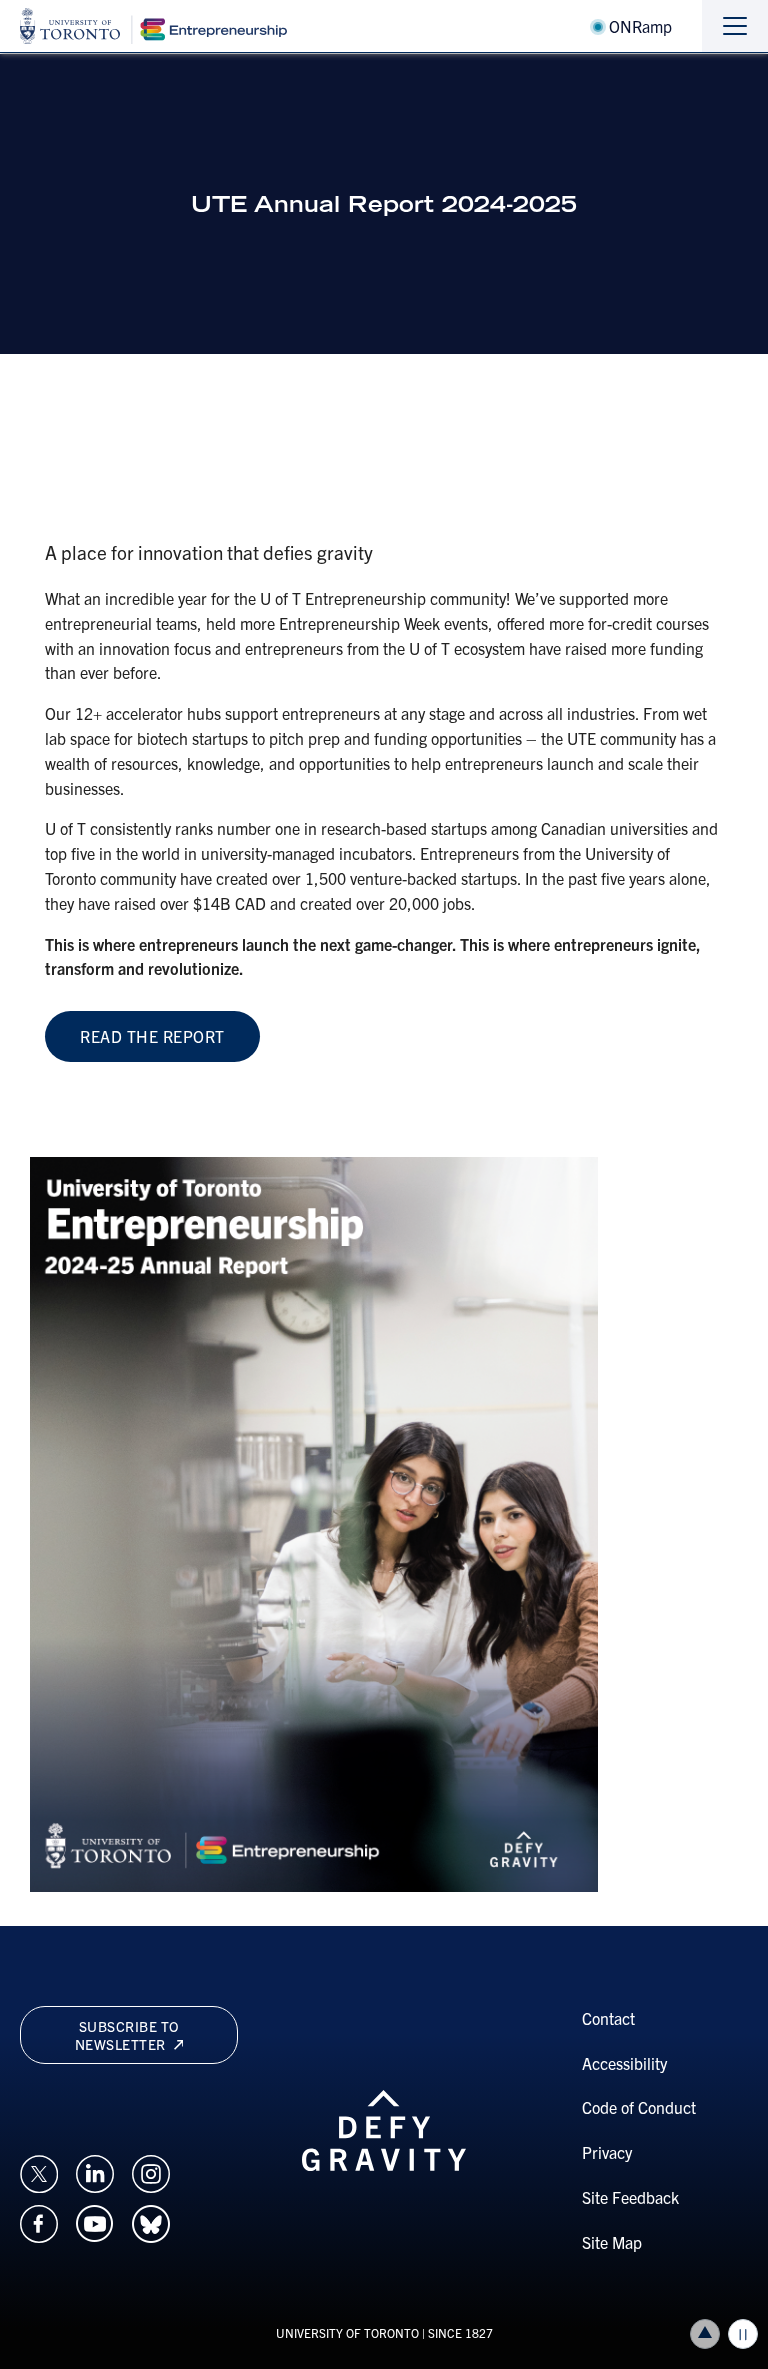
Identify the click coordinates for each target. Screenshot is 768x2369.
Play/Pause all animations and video (743, 2334)
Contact (608, 2018)
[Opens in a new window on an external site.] (39, 2171)
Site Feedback (630, 2197)
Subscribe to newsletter (127, 2035)
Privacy (607, 2152)
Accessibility (624, 2063)
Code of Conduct (639, 2107)
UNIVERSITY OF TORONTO (347, 2332)
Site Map (612, 2242)
